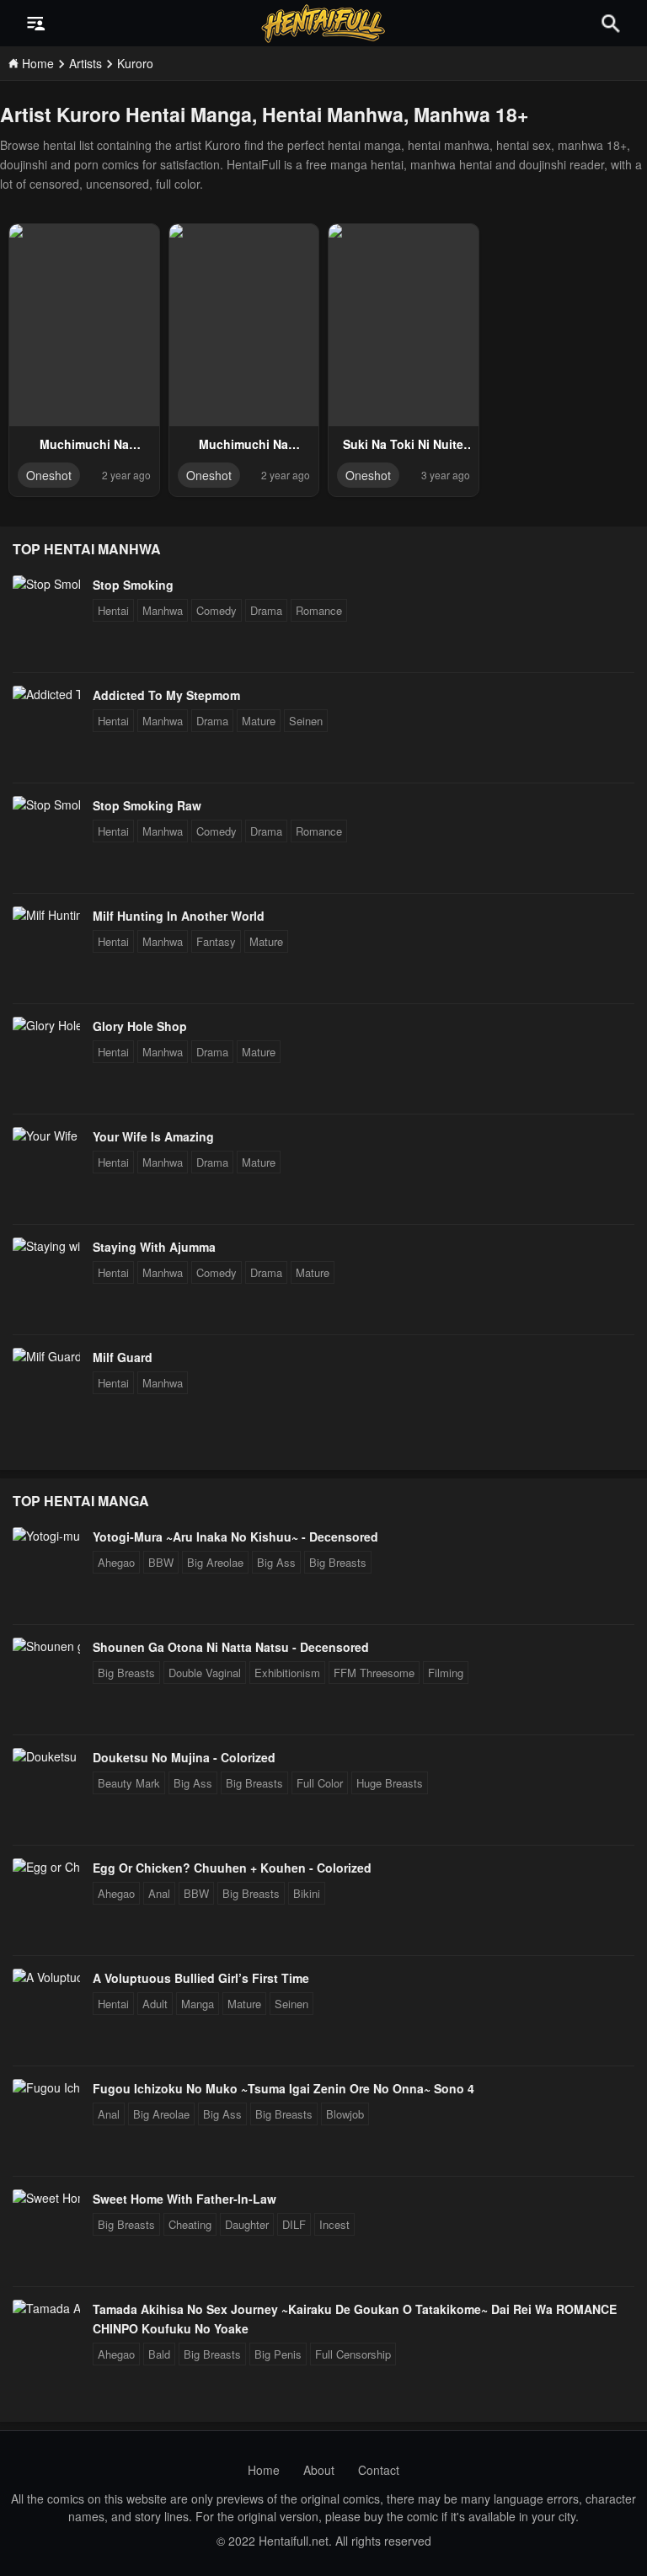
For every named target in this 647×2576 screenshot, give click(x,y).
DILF (294, 2224)
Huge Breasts (390, 1783)
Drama (266, 610)
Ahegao (116, 1562)
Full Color (320, 1783)
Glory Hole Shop (140, 1026)
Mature (259, 721)
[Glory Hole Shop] (46, 1025)
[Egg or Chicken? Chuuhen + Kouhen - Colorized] (46, 1867)
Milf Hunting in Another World (179, 916)
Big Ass (276, 1562)
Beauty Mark (129, 1783)
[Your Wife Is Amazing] (46, 1136)
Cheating (190, 2224)
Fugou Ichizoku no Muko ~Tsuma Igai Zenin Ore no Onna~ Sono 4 (283, 2088)
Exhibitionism (287, 1673)
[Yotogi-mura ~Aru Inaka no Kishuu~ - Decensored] (46, 1536)
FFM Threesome (374, 1673)
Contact (379, 2470)
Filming (446, 1673)
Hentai (113, 610)
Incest (334, 2224)
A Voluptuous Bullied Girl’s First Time (201, 1978)
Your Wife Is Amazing (153, 1136)
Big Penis (278, 2354)
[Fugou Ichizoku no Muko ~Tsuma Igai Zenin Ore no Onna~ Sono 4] (46, 2087)
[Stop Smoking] (46, 584)
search (611, 23)
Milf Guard (123, 1357)
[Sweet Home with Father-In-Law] (46, 2198)
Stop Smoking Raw (147, 805)
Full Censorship (353, 2354)
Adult (155, 2004)
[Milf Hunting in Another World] (46, 915)
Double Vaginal (205, 1673)
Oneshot (49, 475)
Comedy (217, 610)
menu (36, 24)
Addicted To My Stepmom (166, 695)
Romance (319, 610)
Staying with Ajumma (154, 1247)
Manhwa (163, 610)
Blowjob (345, 2114)
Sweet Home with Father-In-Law (184, 2199)
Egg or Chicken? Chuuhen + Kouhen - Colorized (232, 1868)
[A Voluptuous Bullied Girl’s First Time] (46, 1977)
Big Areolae (215, 1562)
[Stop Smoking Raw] (46, 804)
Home (264, 2470)
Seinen (306, 721)
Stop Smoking (133, 585)
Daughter (247, 2224)
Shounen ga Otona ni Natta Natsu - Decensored (231, 1647)
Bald (159, 2354)
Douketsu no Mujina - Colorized (184, 1757)
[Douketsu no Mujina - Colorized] (46, 1756)
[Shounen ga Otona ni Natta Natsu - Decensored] (46, 1646)
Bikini (307, 1893)
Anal (159, 1893)
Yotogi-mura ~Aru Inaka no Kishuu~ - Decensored (235, 1537)
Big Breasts (338, 1562)
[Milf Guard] (46, 1356)
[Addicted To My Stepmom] (46, 694)
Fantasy (216, 941)
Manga (198, 2004)
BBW (161, 1562)
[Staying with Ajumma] (46, 1246)
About (319, 2470)
